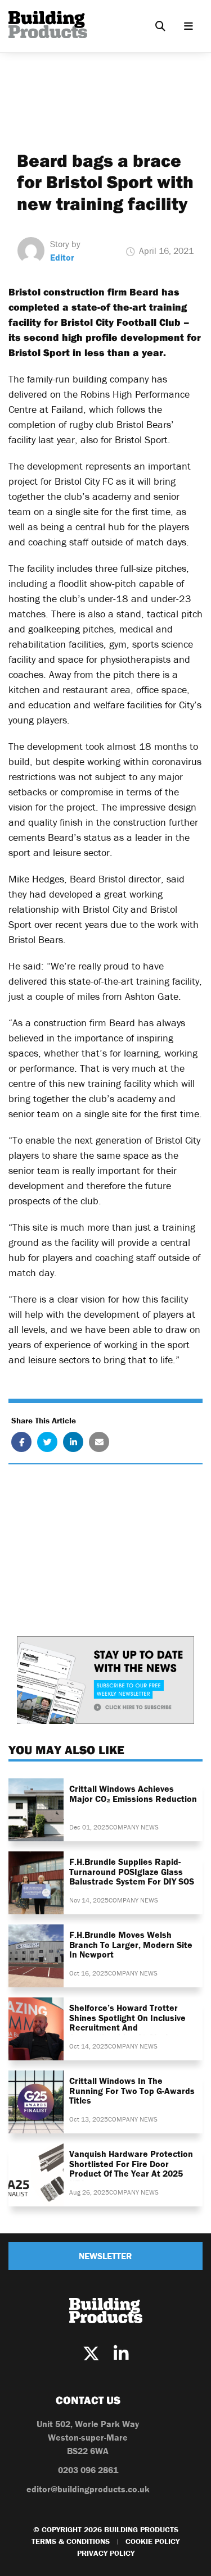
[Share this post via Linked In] (73, 1442)
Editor (62, 257)
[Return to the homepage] (48, 25)
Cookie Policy (152, 2541)
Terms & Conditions (71, 2541)
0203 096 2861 (88, 2470)
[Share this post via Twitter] (47, 1442)
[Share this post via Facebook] (21, 1442)
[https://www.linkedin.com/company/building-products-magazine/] (121, 2354)
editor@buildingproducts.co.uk (88, 2489)
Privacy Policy (106, 2553)
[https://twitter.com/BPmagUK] (91, 2354)
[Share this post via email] (99, 1442)
